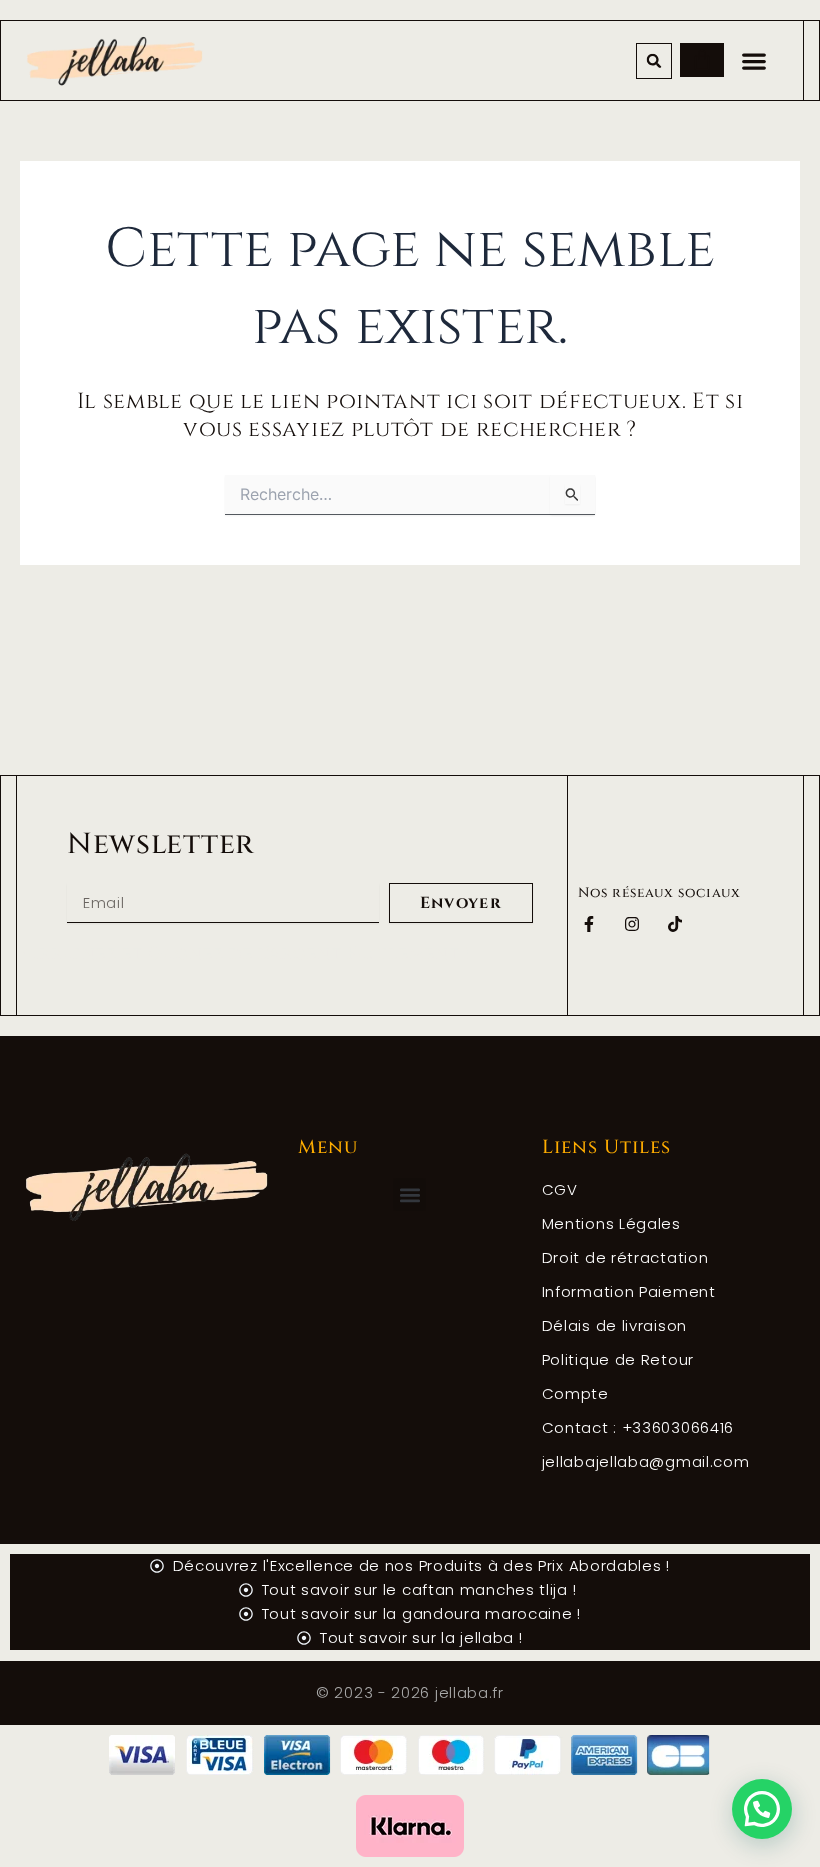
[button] (654, 61)
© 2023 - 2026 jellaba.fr (410, 1692)
